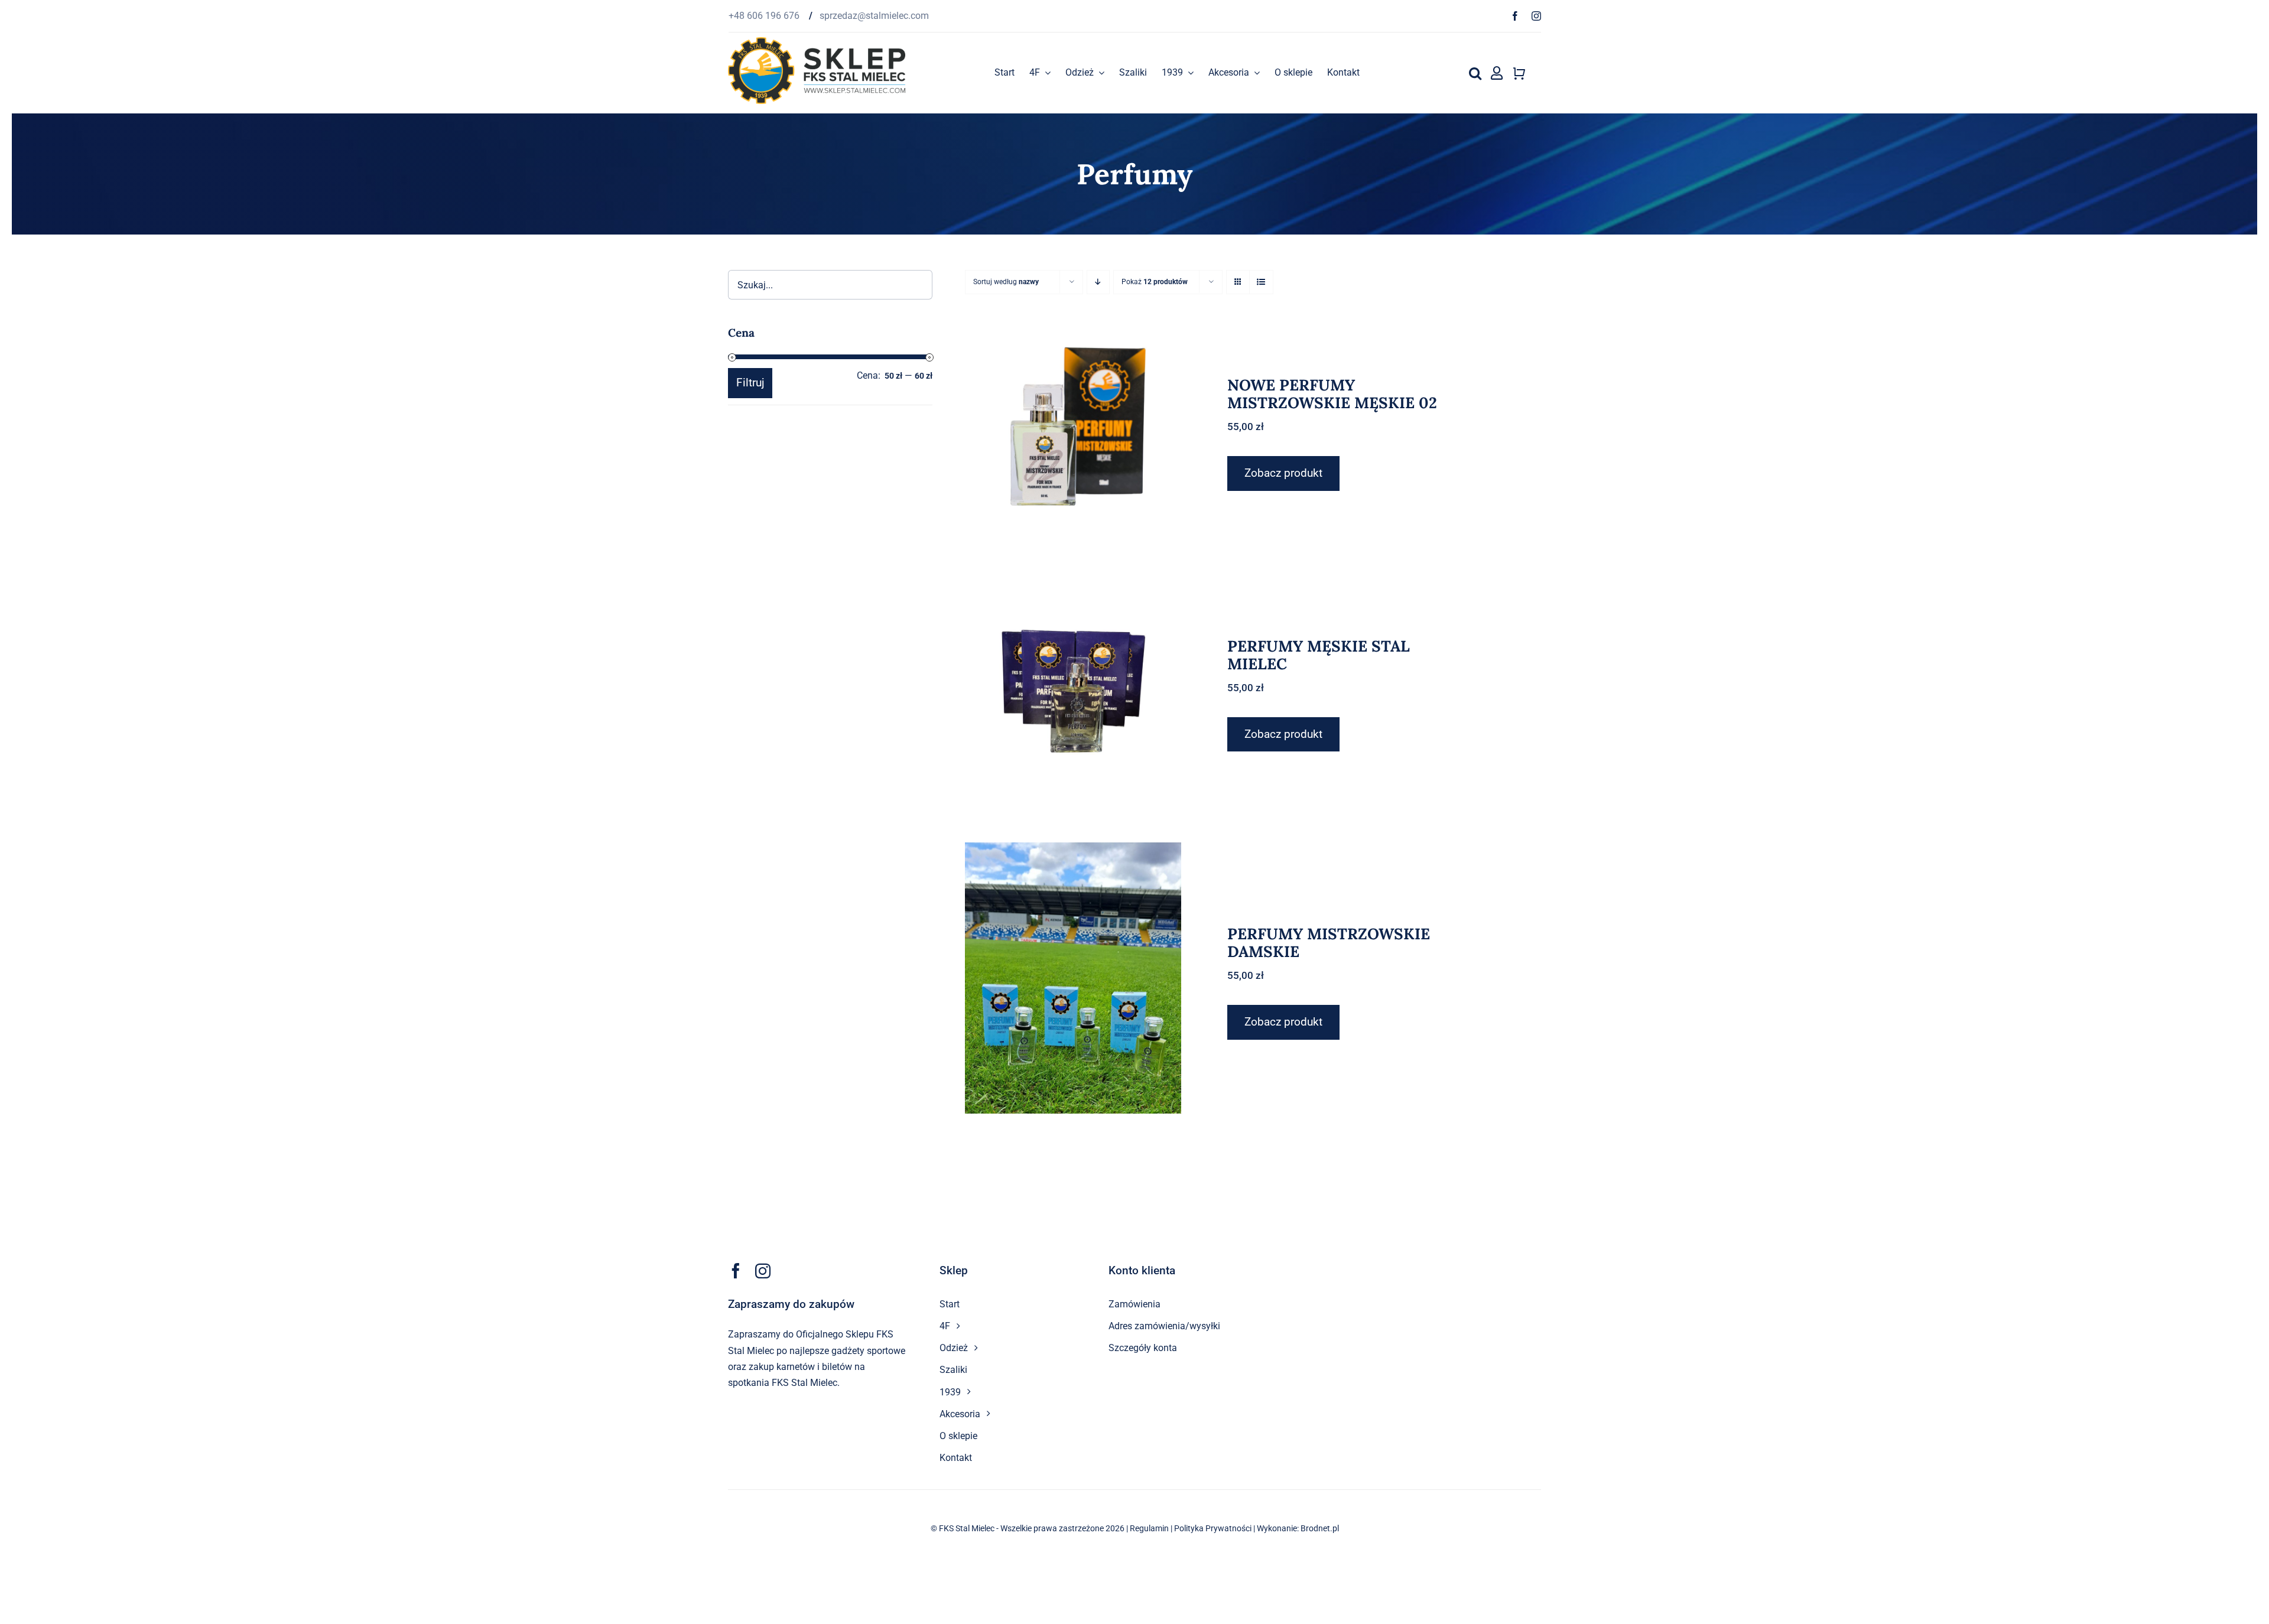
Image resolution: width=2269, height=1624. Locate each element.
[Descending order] (1098, 282)
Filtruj (750, 383)
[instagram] (1536, 16)
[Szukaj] (1475, 73)
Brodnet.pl (1320, 1528)
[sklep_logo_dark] (817, 42)
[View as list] (1261, 282)
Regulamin (1149, 1528)
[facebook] (1515, 16)
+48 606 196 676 (765, 16)
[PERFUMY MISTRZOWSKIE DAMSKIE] (1073, 978)
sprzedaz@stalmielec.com (874, 16)
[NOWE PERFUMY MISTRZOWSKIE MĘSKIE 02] (1073, 429)
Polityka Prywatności (1213, 1528)
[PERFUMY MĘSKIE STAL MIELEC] (1073, 690)
